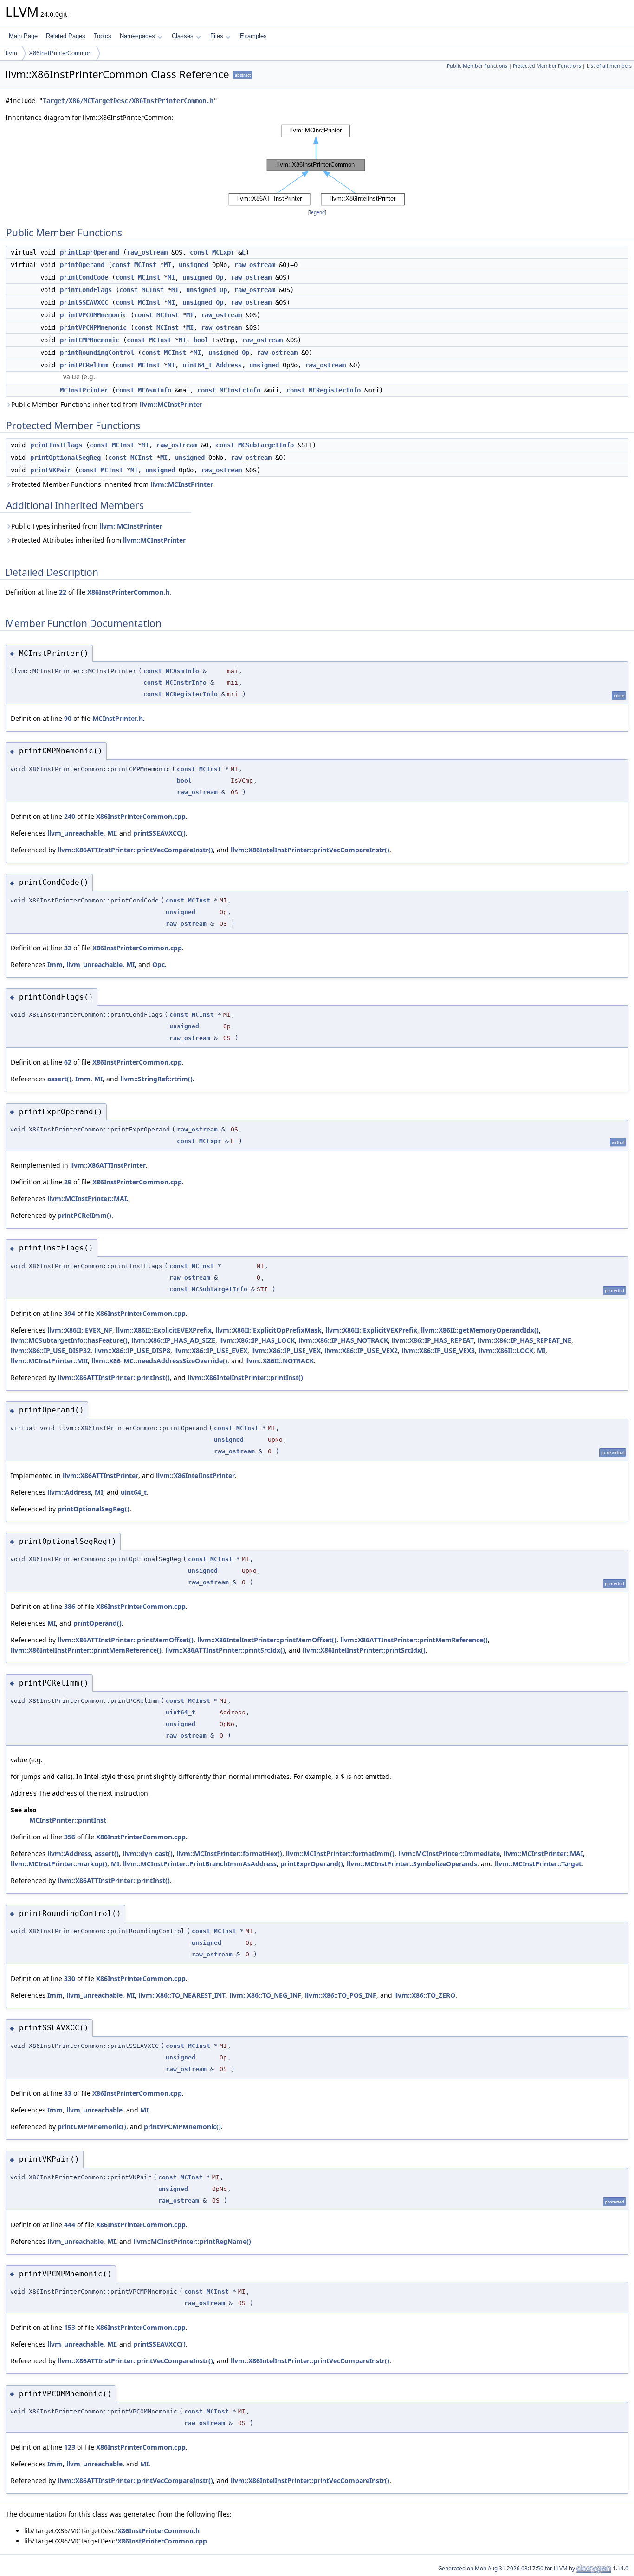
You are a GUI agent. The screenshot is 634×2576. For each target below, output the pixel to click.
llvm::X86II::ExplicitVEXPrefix (371, 1330)
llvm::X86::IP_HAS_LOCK (257, 1340)
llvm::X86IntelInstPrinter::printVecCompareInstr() (310, 850)
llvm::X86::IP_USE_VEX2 (361, 1350)
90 (68, 718)
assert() (59, 1079)
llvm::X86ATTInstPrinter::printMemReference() (414, 1640)
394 (70, 1313)
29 (68, 1182)
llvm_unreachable (75, 833)
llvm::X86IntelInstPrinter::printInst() (245, 1377)
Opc (158, 964)
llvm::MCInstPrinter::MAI (87, 1199)
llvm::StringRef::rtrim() (156, 1079)
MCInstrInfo (240, 390)
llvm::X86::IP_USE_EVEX (211, 1350)
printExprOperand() (312, 1864)
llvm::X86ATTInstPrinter (108, 1165)
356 (70, 1837)
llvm (12, 53)
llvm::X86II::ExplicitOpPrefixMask (268, 1330)
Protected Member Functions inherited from (112, 484)
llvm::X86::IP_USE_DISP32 (51, 1350)
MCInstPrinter (84, 390)
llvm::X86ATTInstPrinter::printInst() (114, 1377)
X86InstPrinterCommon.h (128, 592)
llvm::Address (69, 1492)
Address (229, 365)
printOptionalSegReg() (94, 1509)
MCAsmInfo (155, 390)
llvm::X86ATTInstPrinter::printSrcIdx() (225, 1650)
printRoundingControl (97, 353)
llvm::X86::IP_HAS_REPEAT (433, 1340)
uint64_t (197, 365)
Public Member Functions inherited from (107, 404)
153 (70, 2327)
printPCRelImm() (84, 1215)
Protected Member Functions (547, 66)
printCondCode (84, 277)
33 (68, 948)
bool (201, 340)
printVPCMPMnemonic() (182, 2127)
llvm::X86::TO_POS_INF (341, 1995)
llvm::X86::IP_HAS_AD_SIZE (173, 1340)
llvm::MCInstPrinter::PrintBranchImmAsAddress (200, 1864)
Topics (103, 36)
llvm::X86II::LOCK (506, 1350)
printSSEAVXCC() (159, 833)
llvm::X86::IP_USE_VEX (286, 1350)
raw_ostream (147, 252)
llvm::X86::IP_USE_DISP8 (132, 1350)
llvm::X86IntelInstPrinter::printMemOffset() (267, 1640)
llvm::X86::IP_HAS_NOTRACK (343, 1340)
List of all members (609, 66)
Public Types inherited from (87, 526)
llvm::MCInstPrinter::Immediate (449, 1854)
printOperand (82, 265)
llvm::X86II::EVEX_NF (80, 1330)
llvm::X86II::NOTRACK (279, 1361)
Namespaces (137, 36)
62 (68, 1062)
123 (70, 2447)
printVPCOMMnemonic (93, 315)
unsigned (194, 265)
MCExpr (223, 252)
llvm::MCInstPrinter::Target (538, 1864)
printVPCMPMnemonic (93, 327)
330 (70, 1978)
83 (68, 2093)
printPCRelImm (84, 365)
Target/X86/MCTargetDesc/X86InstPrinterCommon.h (128, 101)
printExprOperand (90, 252)
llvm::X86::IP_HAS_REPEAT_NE (524, 1340)
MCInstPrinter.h (118, 718)
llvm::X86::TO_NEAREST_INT (182, 1995)
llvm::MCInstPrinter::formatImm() (340, 1854)
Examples (253, 36)
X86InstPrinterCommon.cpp (141, 816)
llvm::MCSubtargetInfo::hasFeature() (69, 1340)
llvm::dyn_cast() (148, 1854)
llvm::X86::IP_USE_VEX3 (438, 1350)
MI (168, 265)
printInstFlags (56, 445)
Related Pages (66, 36)
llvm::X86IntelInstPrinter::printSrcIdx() (364, 1650)
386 (70, 1606)
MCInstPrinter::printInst (68, 1820)
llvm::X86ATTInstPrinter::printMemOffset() (126, 1640)
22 (63, 592)
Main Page (23, 36)
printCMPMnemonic (90, 340)
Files (217, 36)
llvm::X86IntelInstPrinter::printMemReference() (86, 1650)
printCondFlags (86, 290)
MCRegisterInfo (335, 390)
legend (317, 212)
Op (220, 277)
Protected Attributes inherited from (98, 540)
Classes (183, 36)
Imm (55, 964)
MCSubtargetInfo (266, 445)
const (199, 252)
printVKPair (51, 470)
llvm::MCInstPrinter (171, 404)
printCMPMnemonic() (92, 2127)
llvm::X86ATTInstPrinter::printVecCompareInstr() (135, 850)
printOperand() (97, 1623)
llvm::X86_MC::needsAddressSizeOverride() (159, 1361)
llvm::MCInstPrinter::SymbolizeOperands (412, 1864)
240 (70, 816)
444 (70, 2225)
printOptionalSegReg (65, 458)
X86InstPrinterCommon (60, 53)
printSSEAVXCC (84, 302)
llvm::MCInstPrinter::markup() (59, 1864)
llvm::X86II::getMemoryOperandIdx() (480, 1330)
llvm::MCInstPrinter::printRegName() (192, 2241)
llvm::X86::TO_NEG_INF (265, 1995)
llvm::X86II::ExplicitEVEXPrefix (164, 1330)
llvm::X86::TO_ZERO (425, 1995)
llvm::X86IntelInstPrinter (195, 1475)
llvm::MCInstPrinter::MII (49, 1361)
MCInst (145, 265)
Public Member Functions (477, 66)
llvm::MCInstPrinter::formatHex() (229, 1854)
